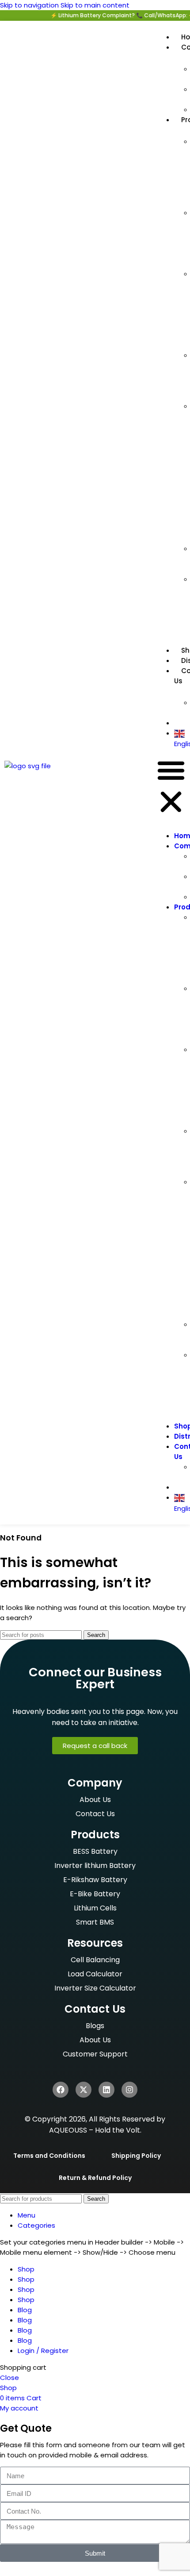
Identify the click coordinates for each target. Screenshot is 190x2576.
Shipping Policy (136, 2156)
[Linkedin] (106, 2090)
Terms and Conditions (49, 2156)
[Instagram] (129, 2090)
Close (9, 2378)
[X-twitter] (84, 2090)
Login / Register (43, 2351)
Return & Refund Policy (95, 2178)
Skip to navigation (30, 5)
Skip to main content (95, 5)
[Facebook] (61, 2090)
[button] (171, 787)
